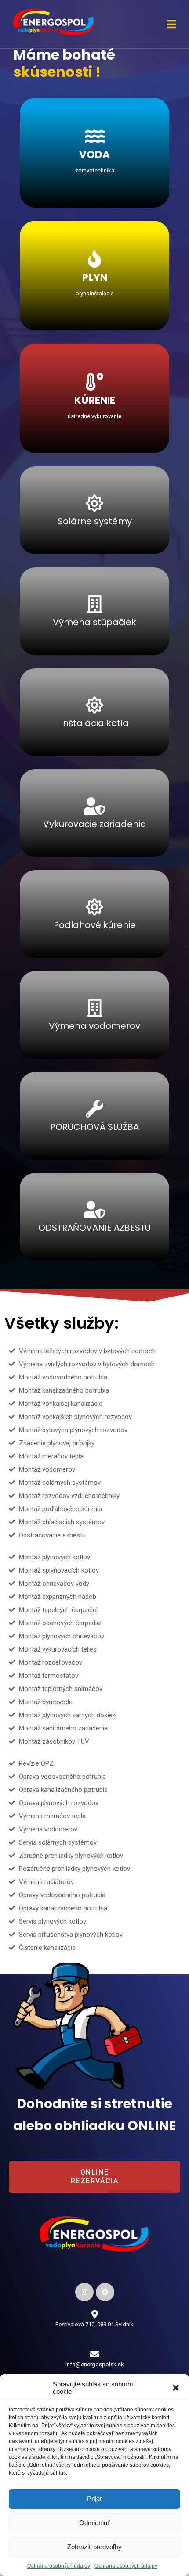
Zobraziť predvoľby (94, 2547)
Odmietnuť (94, 2523)
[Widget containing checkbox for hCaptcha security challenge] (80, 486)
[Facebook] (105, 2292)
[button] (176, 2388)
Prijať (95, 2499)
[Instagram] (84, 2292)
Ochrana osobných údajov (59, 2566)
